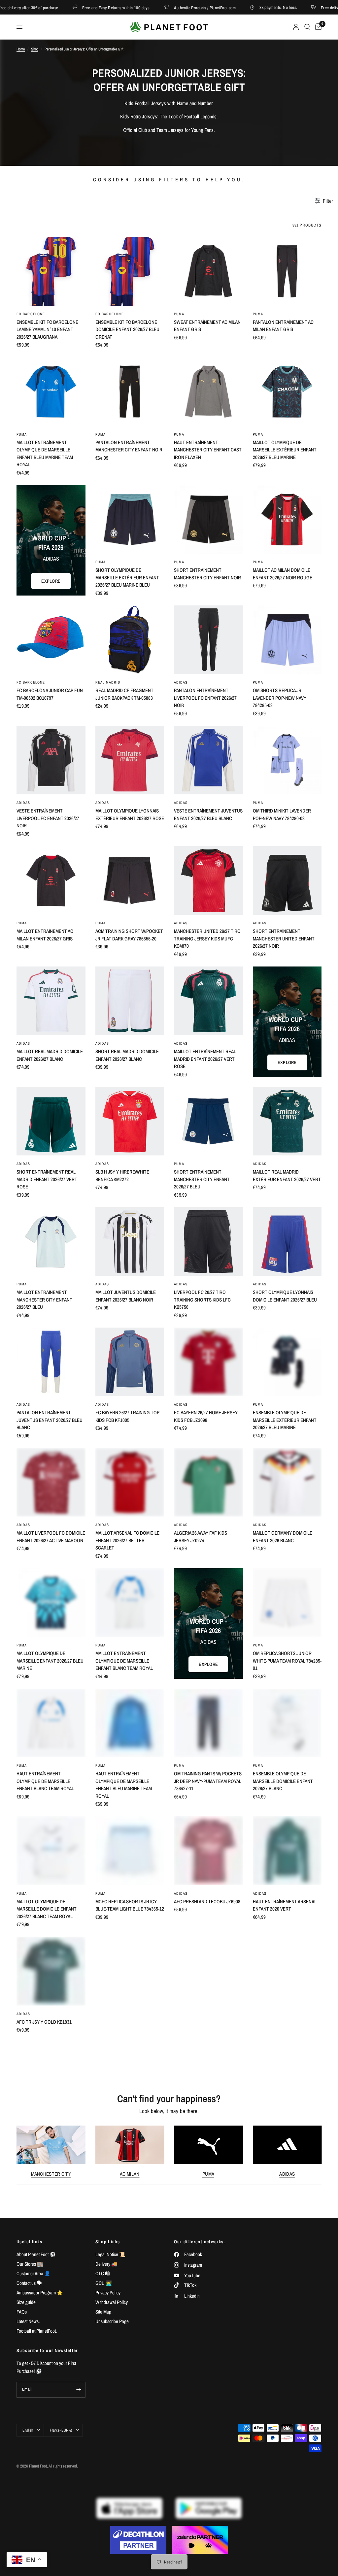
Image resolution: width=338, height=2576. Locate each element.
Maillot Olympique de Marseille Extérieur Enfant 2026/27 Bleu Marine (285, 450)
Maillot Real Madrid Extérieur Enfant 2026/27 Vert (287, 1176)
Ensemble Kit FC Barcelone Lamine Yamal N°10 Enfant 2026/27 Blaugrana (47, 329)
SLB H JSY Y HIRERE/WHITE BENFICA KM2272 (122, 1176)
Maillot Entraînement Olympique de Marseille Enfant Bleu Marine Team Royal (45, 454)
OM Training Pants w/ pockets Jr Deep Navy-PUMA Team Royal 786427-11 (208, 1781)
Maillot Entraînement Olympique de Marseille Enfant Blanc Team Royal (124, 1661)
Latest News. (28, 2321)
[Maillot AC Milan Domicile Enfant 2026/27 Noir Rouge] (287, 520)
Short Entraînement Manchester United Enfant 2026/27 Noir (284, 938)
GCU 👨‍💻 (104, 2283)
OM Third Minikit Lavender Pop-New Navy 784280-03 (282, 814)
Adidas (287, 2174)
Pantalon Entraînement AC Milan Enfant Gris (283, 326)
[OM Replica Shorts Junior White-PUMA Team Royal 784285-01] (287, 1603)
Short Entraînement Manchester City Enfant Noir (207, 574)
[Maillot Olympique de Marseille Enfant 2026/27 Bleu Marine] (51, 1603)
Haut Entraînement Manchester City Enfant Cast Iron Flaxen (208, 450)
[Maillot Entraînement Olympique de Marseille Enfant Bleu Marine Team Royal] (51, 392)
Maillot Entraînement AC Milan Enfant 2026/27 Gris (45, 935)
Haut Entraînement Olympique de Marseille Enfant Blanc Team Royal (45, 1781)
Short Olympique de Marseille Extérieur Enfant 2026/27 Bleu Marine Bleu (127, 577)
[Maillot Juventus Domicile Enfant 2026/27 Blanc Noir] (130, 1242)
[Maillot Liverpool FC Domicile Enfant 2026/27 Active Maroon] (51, 1482)
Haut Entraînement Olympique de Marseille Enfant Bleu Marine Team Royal (124, 1785)
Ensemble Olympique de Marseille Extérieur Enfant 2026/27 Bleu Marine (285, 1420)
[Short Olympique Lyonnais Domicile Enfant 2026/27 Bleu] (287, 1242)
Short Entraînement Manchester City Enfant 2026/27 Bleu (202, 1179)
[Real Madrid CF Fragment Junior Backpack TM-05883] (130, 640)
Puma (208, 2174)
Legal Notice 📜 (110, 2254)
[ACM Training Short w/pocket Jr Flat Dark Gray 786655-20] (130, 881)
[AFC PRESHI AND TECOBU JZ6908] (208, 1851)
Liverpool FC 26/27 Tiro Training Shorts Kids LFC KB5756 (202, 1300)
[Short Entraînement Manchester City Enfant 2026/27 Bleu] (208, 1121)
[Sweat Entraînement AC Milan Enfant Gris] (208, 271)
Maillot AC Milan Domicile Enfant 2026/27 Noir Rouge (283, 574)
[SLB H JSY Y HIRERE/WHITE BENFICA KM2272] (130, 1121)
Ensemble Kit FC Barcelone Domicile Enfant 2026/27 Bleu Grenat (127, 329)
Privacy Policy (108, 2293)
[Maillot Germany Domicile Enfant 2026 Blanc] (287, 1482)
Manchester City (51, 2174)
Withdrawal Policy (112, 2302)
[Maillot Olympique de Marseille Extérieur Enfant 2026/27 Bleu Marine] (287, 392)
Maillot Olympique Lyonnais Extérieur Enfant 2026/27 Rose (130, 814)
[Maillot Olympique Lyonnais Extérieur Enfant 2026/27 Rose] (130, 760)
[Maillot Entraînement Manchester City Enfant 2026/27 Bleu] (51, 1242)
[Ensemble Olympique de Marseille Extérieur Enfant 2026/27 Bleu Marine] (287, 1362)
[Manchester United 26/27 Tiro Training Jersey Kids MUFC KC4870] (208, 881)
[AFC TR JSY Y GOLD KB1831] (51, 1971)
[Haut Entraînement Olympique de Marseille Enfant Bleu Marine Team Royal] (130, 1723)
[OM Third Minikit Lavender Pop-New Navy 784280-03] (287, 760)
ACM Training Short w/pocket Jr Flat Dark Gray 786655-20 (129, 935)
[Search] (307, 27)
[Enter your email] (79, 2390)
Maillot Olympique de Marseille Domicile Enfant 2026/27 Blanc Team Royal (47, 1909)
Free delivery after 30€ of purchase (300, 7)
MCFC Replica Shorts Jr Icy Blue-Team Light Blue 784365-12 (130, 1905)
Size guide (26, 2302)
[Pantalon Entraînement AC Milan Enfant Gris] (287, 271)
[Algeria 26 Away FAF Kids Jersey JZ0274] (208, 1482)
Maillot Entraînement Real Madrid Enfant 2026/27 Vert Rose (205, 1059)
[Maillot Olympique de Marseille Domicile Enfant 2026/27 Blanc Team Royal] (51, 1851)
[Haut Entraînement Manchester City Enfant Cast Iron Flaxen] (208, 392)
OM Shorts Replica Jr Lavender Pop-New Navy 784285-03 (280, 698)
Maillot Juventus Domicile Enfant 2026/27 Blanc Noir (126, 1296)
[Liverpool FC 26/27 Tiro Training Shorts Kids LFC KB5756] (208, 1242)
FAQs (22, 2312)
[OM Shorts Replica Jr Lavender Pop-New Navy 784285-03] (287, 640)
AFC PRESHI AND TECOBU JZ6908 (207, 1901)
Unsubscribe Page (112, 2321)
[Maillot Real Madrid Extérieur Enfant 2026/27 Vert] (287, 1121)
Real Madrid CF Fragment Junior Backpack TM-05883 (124, 694)
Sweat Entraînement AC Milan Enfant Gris (207, 326)
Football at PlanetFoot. (37, 2331)
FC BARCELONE (31, 314)
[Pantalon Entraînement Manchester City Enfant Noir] (130, 392)
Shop (35, 49)
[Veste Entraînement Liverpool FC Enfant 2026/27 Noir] (51, 760)
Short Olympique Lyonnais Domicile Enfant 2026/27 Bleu (285, 1296)
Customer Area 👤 (34, 2273)
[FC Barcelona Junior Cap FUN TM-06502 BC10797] (51, 640)
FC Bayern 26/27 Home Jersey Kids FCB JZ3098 (206, 1416)
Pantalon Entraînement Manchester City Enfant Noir (129, 446)
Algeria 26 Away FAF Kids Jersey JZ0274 (201, 1537)
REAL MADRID (108, 682)
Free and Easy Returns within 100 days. (65, 7)
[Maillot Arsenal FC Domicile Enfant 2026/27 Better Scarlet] (130, 1482)
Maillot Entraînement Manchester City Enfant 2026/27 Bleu (44, 1300)
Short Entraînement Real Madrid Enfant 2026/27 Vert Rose (47, 1179)
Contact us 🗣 (29, 2283)
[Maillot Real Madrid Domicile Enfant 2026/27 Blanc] (51, 1001)
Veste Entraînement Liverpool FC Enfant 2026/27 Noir (48, 818)
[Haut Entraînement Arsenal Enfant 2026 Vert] (287, 1851)
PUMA (179, 314)
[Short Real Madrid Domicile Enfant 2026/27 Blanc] (130, 1001)
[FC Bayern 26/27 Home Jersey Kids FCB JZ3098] (208, 1362)
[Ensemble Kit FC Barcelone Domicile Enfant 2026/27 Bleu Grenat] (130, 271)
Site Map (103, 2312)
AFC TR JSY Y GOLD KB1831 (44, 2022)
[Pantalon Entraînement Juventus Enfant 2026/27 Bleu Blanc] (51, 1362)
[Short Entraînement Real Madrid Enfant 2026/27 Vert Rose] (51, 1121)
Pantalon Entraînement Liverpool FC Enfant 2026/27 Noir (205, 698)
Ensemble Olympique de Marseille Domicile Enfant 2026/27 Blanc (283, 1781)
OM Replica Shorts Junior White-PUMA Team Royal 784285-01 (287, 1661)
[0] (317, 27)
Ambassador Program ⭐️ (40, 2293)
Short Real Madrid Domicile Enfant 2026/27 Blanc (127, 1055)
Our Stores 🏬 (30, 2264)
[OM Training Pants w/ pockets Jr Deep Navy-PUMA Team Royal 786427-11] (208, 1723)
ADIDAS (181, 682)
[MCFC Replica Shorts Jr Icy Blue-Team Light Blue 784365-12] (130, 1851)
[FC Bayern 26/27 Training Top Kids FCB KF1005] (130, 1362)
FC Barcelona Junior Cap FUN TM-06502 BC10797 (50, 694)
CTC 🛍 (103, 2273)
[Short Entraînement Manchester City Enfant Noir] (208, 520)
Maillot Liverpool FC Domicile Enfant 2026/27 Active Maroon (51, 1537)
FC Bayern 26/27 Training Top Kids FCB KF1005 (127, 1416)
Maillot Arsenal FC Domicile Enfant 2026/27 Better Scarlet (127, 1540)
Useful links (30, 2242)
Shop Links (108, 2242)
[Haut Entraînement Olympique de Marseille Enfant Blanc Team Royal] (51, 1723)
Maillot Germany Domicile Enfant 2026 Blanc (283, 1537)
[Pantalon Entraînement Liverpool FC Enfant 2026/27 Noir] (208, 640)
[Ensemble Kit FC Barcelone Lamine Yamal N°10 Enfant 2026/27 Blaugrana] (51, 271)
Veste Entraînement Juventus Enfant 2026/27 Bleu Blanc (208, 814)
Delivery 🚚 (106, 2264)
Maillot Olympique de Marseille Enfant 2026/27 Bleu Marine (50, 1661)
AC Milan (130, 2174)
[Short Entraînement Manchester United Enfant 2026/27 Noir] (287, 881)
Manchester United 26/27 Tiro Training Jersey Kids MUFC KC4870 (207, 938)
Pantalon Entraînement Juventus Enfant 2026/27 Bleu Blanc (50, 1420)
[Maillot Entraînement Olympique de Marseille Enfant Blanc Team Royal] (130, 1603)
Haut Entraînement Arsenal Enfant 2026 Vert (285, 1905)
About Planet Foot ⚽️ (36, 2254)
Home (21, 49)
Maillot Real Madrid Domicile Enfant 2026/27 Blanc (50, 1055)
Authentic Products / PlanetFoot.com (154, 7)
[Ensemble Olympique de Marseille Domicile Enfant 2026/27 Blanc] (287, 1723)
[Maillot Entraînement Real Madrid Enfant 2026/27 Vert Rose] (208, 1001)
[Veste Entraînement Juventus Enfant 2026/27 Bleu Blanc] (208, 760)
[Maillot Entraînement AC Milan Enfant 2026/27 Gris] (51, 881)
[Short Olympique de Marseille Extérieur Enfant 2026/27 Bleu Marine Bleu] (130, 520)
